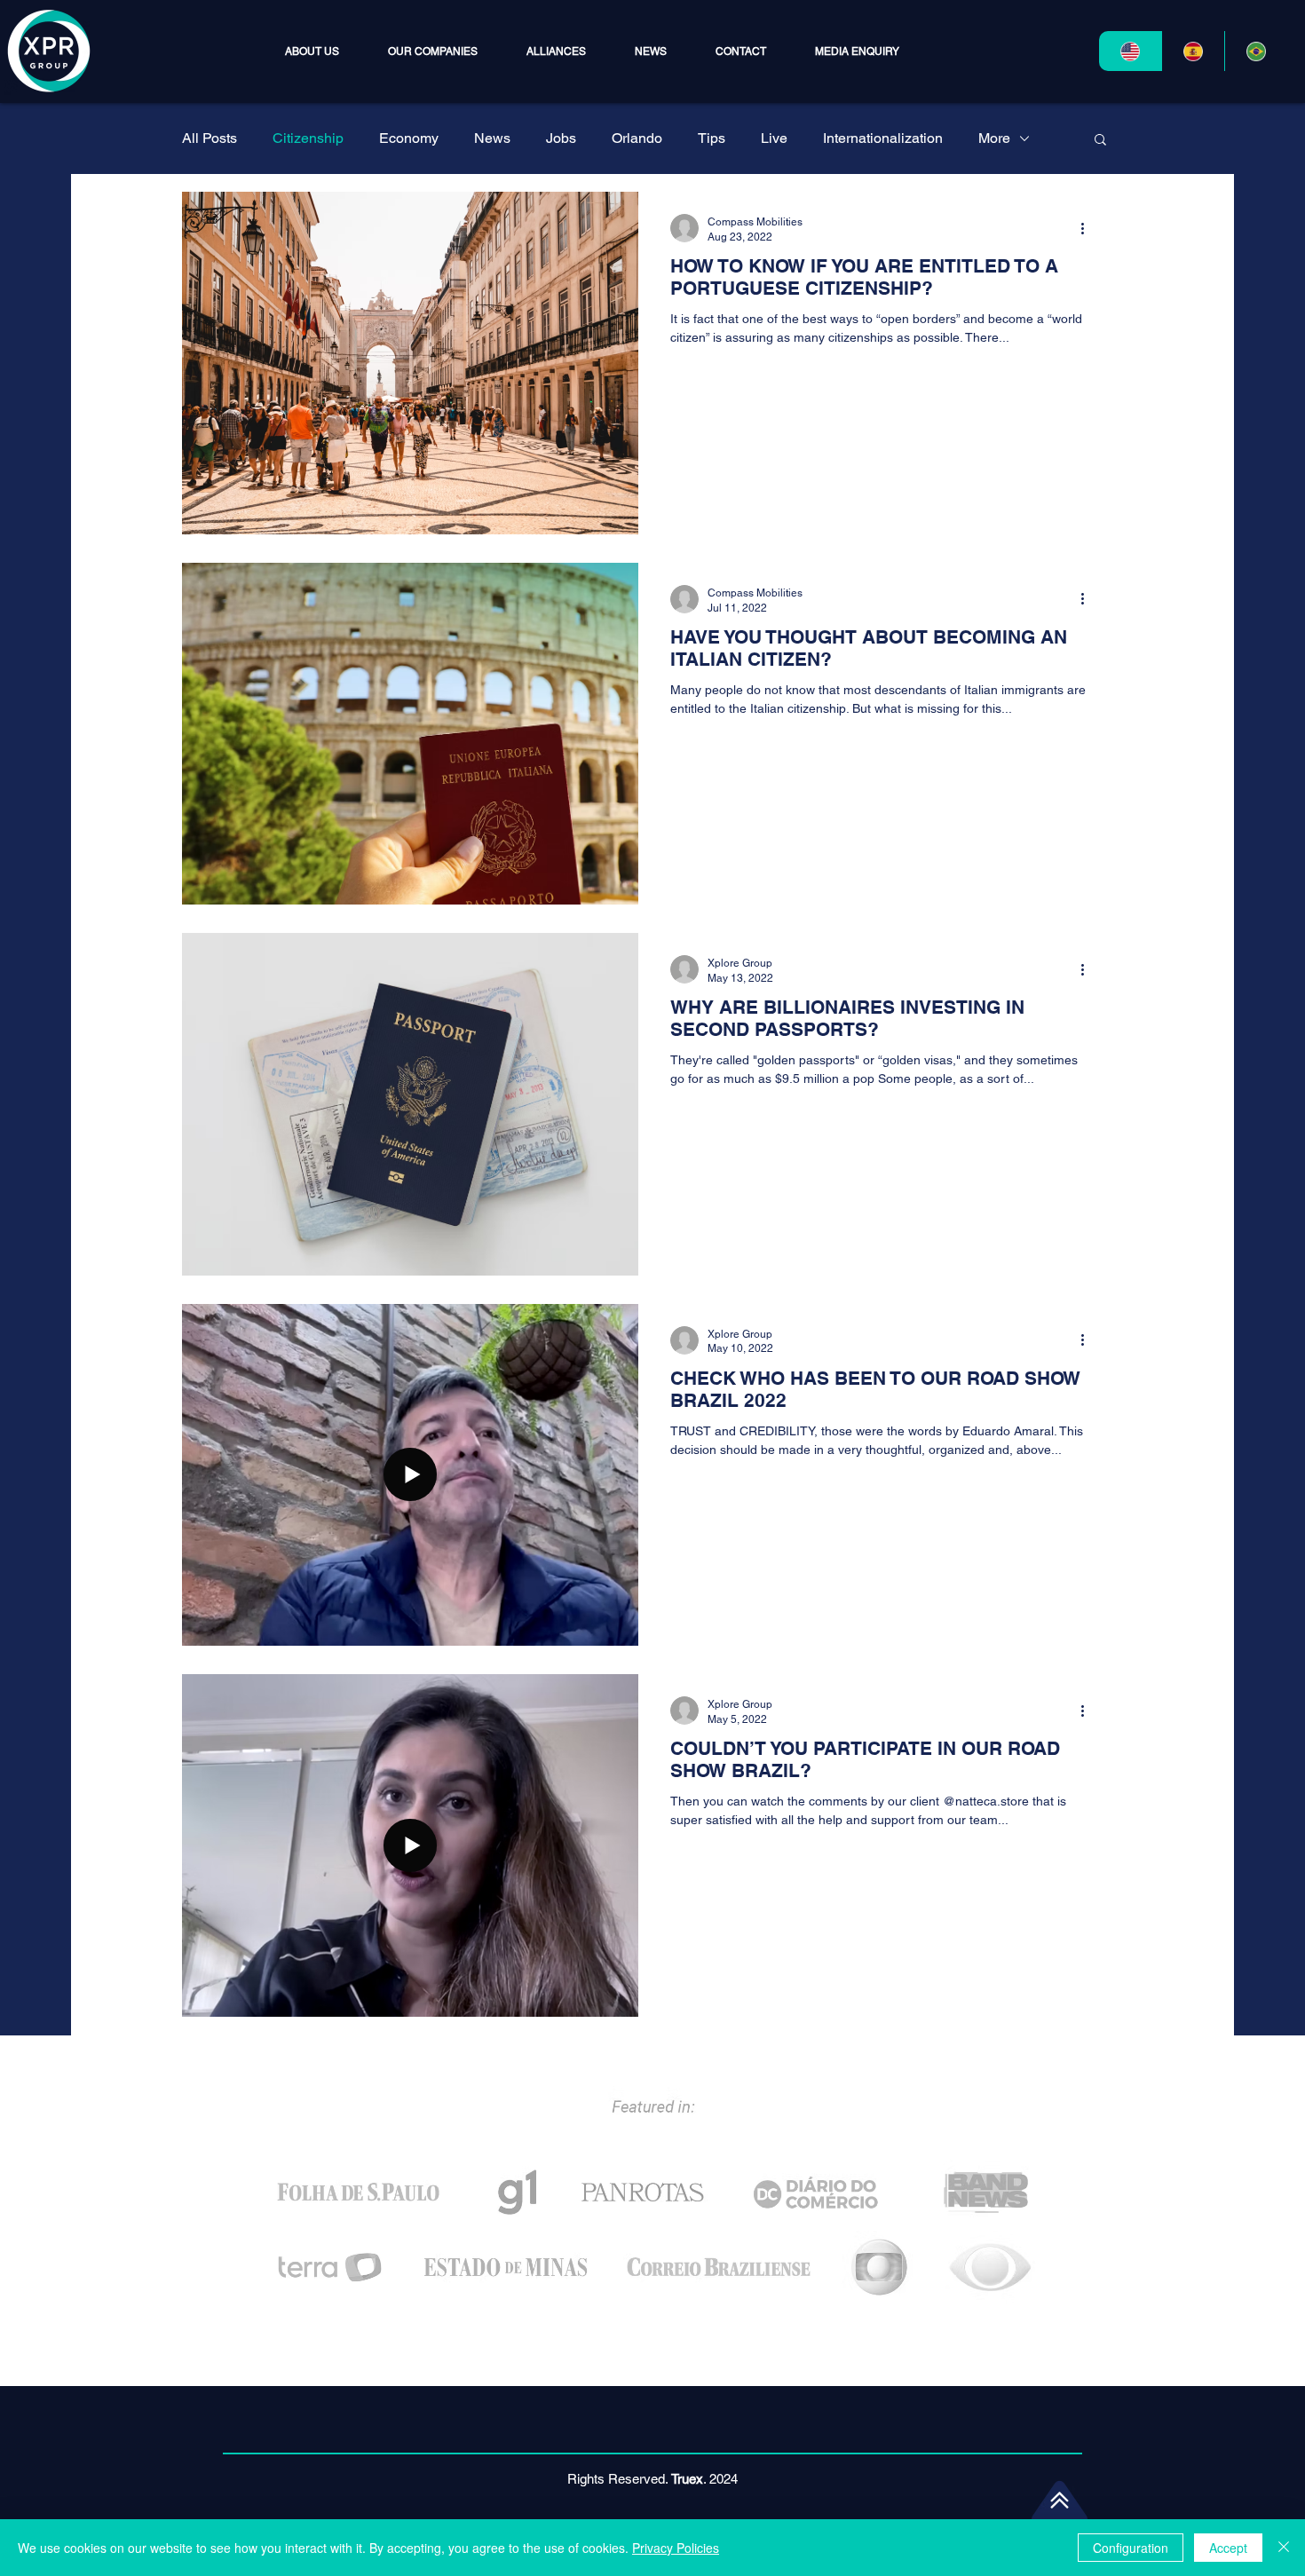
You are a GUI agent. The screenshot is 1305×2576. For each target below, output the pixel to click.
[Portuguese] (1256, 51)
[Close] (1284, 2548)
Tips (712, 138)
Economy (409, 138)
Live (774, 138)
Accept (1228, 2548)
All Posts (210, 138)
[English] (1130, 51)
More (994, 138)
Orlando (637, 138)
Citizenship (308, 138)
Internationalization (883, 138)
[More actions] (1088, 228)
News (492, 138)
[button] (432, 51)
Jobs (561, 138)
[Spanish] (1193, 51)
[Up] (1060, 2500)
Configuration (1131, 2548)
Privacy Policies (676, 2548)
